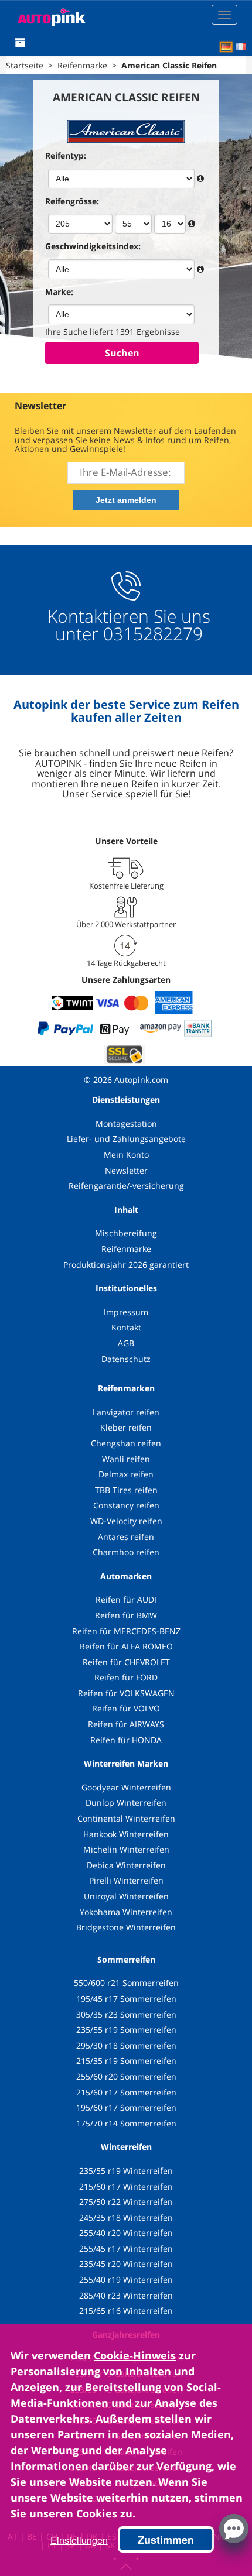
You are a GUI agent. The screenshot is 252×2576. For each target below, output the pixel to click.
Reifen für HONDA (126, 1740)
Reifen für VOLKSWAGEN (126, 1693)
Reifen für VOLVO (126, 1708)
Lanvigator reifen (126, 1412)
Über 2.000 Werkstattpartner (126, 924)
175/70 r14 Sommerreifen (126, 2123)
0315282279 (151, 634)
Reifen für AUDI (126, 1599)
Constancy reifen (126, 1505)
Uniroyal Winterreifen (126, 1896)
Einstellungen (79, 2540)
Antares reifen (126, 1537)
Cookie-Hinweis (135, 2355)
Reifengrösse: (72, 201)
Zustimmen (166, 2540)
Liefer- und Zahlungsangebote (126, 1139)
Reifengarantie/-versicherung (126, 1186)
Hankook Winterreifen (126, 1834)
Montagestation (126, 1124)
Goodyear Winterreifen (126, 1787)
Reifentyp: (66, 155)
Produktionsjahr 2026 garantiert (126, 1265)
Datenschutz (126, 1359)
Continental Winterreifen (126, 1818)
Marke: (59, 292)
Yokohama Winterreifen (126, 1912)
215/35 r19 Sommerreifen (126, 2061)
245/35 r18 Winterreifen (126, 2217)
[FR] (241, 47)
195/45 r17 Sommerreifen (126, 1999)
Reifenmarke (126, 1249)
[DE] (226, 47)
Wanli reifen (126, 1459)
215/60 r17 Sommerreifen (126, 2092)
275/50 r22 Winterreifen (126, 2202)
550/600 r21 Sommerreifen (126, 1983)
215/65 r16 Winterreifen (126, 2311)
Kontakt (126, 1327)
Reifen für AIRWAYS (126, 1724)
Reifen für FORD (126, 1677)
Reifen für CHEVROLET (126, 1662)
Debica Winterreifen (126, 1865)
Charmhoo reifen (126, 1552)
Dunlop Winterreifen (126, 1802)
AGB (126, 1343)
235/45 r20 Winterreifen (126, 2264)
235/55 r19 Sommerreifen (126, 2030)
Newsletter (126, 1170)
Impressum (126, 1312)
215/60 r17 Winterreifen (126, 2186)
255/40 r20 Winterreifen (126, 2233)
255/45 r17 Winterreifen (126, 2249)
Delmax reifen (126, 1474)
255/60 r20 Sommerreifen (126, 2076)
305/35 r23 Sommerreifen (126, 2014)
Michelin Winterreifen (126, 1849)
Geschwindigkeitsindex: (93, 246)
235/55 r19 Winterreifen (126, 2171)
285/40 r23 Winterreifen (126, 2295)
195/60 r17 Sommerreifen (126, 2107)
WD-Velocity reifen (126, 1521)
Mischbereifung (126, 1233)
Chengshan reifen (126, 1443)
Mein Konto (126, 1155)
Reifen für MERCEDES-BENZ (126, 1631)
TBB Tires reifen (126, 1490)
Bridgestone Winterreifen (126, 1927)
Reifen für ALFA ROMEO (126, 1646)
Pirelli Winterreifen (126, 1880)
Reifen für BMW (126, 1615)
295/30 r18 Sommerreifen (126, 2045)
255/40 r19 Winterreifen (126, 2280)
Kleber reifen (126, 1427)
